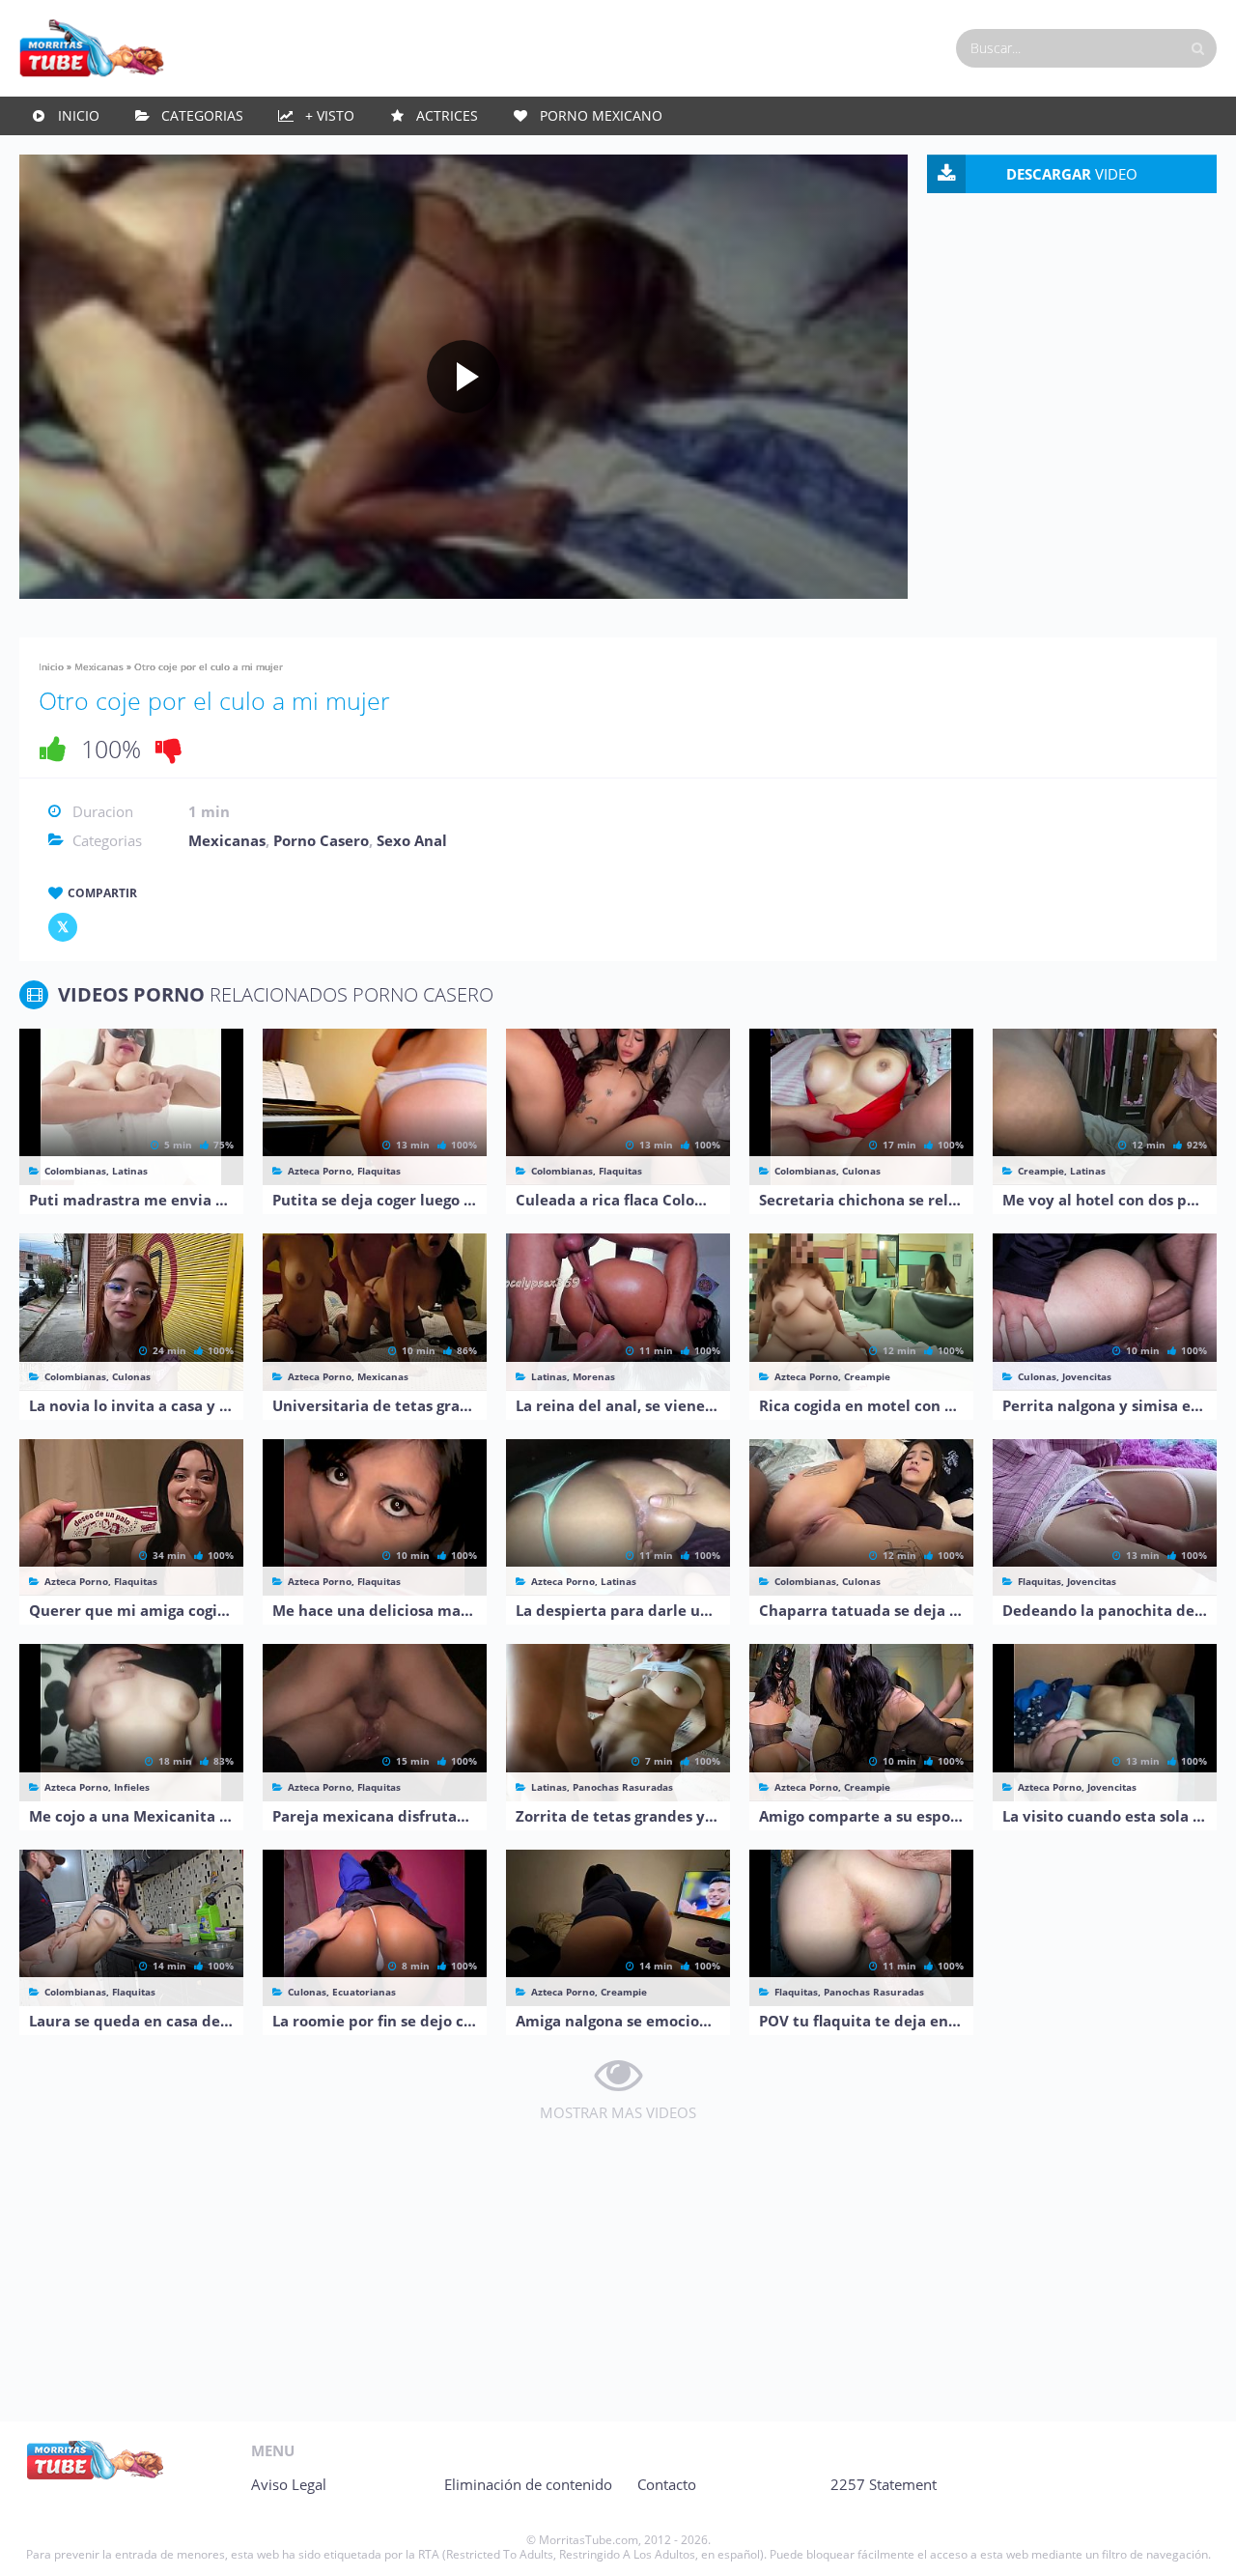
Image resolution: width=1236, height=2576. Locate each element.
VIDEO (1072, 174)
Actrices (447, 115)
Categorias (202, 115)
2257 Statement (884, 2484)
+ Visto (330, 115)
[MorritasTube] (92, 46)
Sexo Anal (412, 840)
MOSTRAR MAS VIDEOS (618, 2112)
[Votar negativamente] (169, 749)
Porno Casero (321, 840)
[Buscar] (1197, 48)
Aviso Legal (289, 2484)
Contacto (667, 2484)
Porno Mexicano (601, 115)
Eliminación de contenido (528, 2484)
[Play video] (463, 377)
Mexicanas (99, 666)
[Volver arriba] (1195, 2542)
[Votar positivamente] (53, 749)
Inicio (79, 115)
